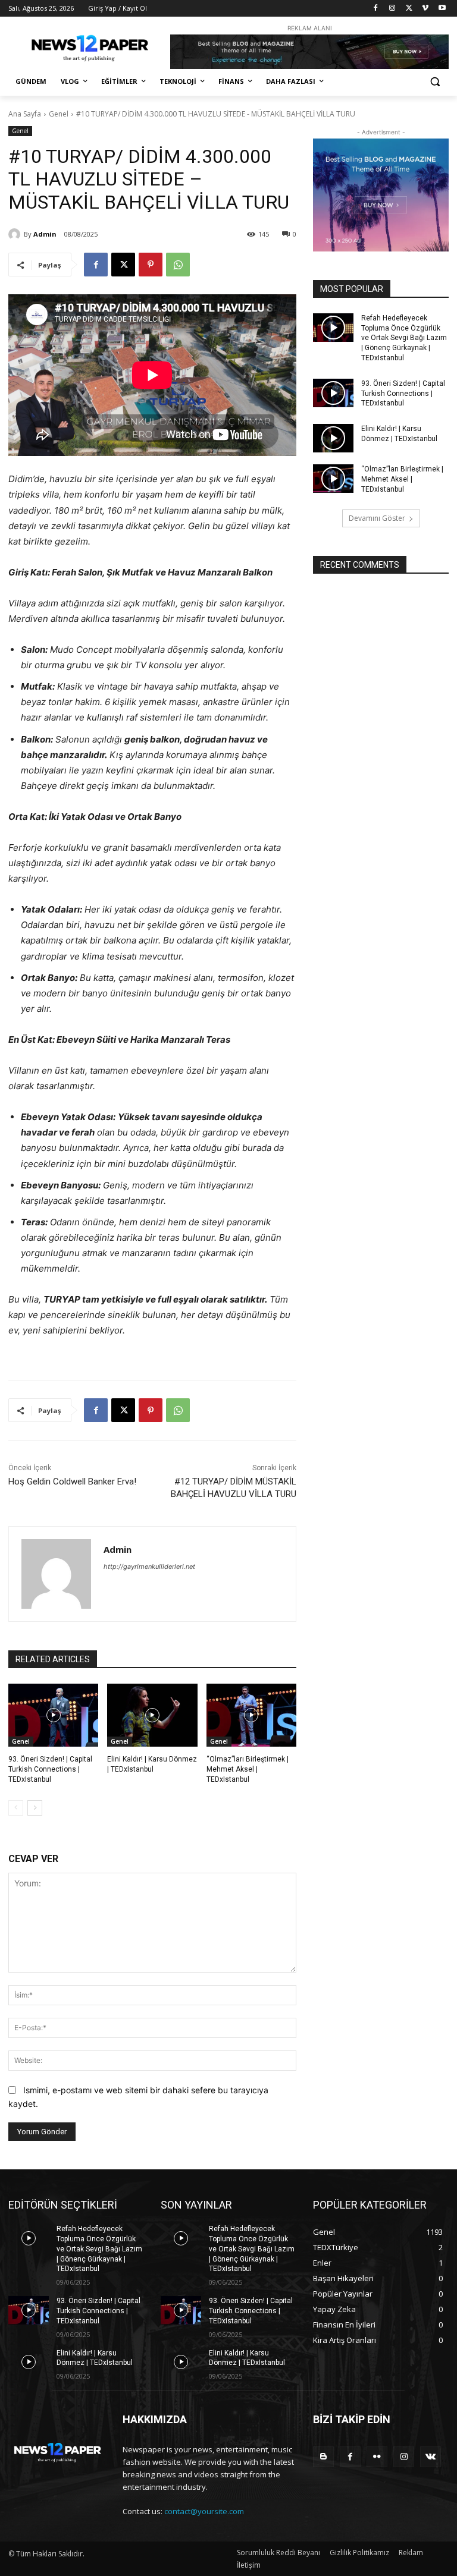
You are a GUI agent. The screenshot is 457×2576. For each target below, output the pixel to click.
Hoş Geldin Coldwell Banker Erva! (72, 1482)
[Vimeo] (425, 9)
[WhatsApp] (178, 265)
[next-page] (35, 1808)
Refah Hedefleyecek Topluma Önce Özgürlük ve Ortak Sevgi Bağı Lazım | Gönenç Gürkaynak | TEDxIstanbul (404, 338)
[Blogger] (323, 2457)
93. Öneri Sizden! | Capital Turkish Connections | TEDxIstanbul (50, 1769)
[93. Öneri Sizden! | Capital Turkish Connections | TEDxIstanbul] (53, 1715)
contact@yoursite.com (204, 2511)
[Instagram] (392, 9)
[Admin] (16, 234)
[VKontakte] (431, 2457)
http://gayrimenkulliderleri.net (149, 1567)
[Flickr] (377, 2457)
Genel (59, 114)
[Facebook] (376, 9)
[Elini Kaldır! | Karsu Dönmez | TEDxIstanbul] (152, 1715)
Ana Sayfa (25, 114)
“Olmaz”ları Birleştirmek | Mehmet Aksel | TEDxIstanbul (248, 1769)
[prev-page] (16, 1808)
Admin (45, 234)
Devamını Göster (377, 518)
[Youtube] (442, 9)
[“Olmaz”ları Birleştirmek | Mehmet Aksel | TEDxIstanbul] (251, 1715)
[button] (435, 82)
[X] (409, 9)
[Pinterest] (151, 265)
